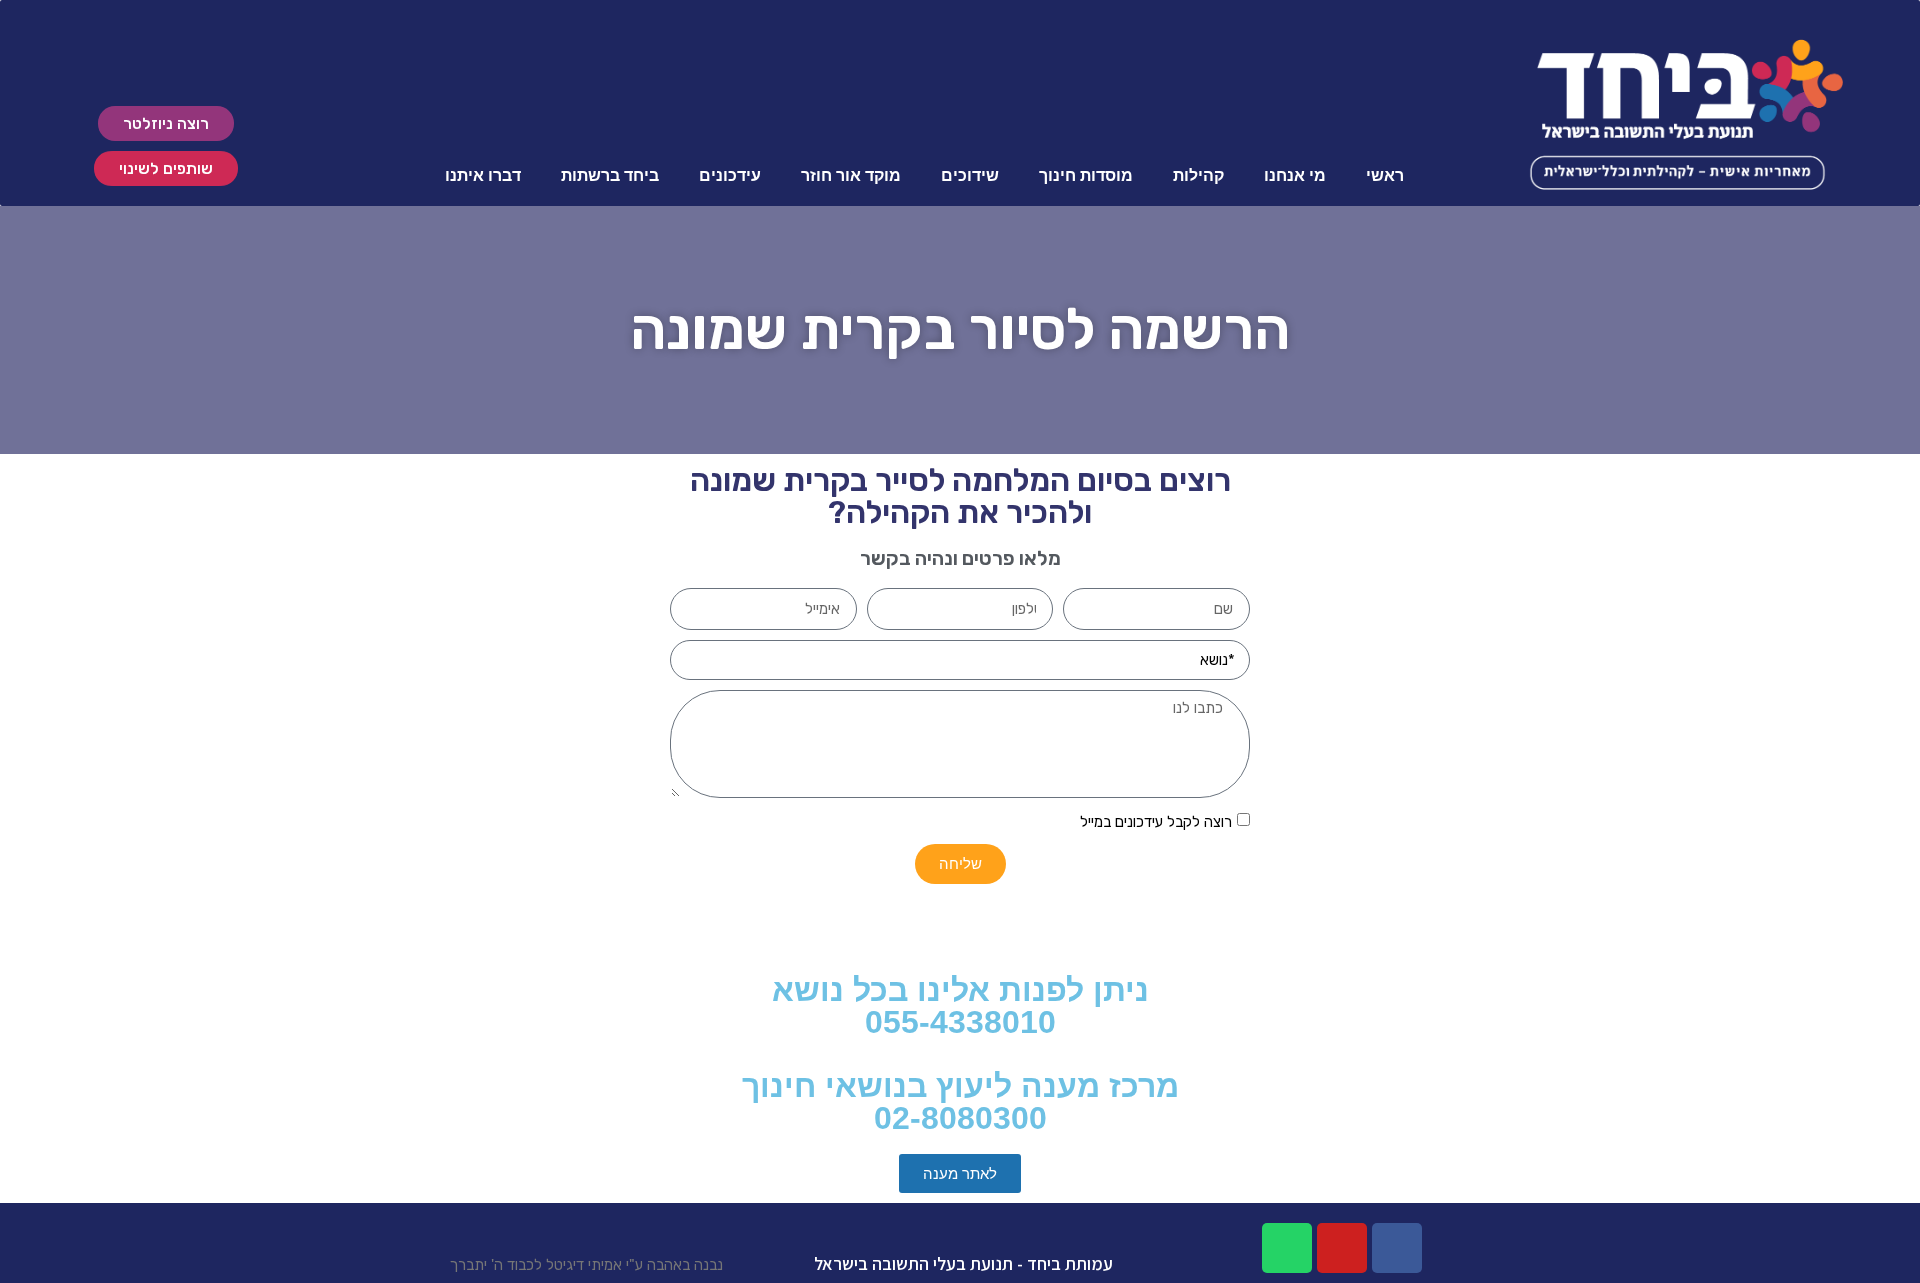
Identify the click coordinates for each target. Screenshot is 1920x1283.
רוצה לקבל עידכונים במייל (1156, 822)
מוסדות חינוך (1086, 175)
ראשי (1385, 175)
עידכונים (730, 175)
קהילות (1198, 175)
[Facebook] (1397, 1248)
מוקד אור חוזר (851, 175)
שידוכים (970, 175)
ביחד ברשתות (610, 175)
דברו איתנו (483, 175)
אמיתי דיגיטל (584, 1265)
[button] (166, 123)
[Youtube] (1342, 1248)
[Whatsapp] (1287, 1248)
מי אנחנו (1295, 175)
